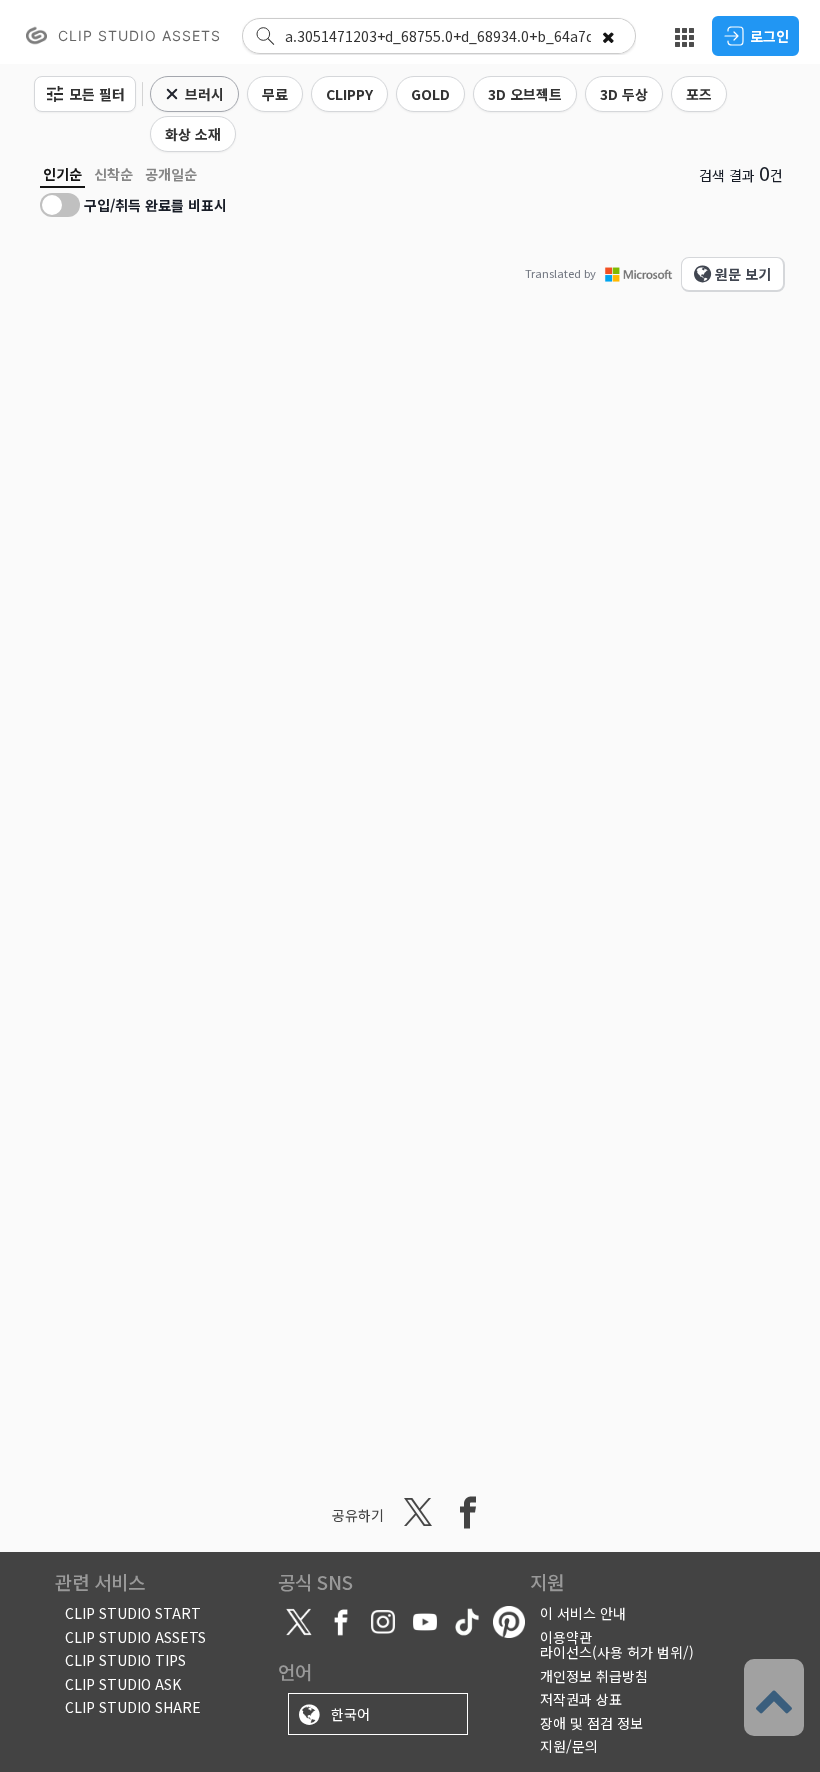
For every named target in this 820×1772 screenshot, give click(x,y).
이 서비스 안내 (583, 1613)
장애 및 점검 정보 (591, 1723)
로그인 (769, 36)
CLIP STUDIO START (133, 1613)
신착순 (113, 174)
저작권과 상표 (581, 1699)
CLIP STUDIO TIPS (125, 1660)
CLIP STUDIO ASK (123, 1684)
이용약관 (566, 1637)
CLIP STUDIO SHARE (133, 1707)
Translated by (560, 273)
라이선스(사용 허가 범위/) (617, 1652)
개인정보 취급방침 (594, 1676)
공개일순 (171, 174)
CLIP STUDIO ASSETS (135, 1637)
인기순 (62, 174)
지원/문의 (569, 1746)
